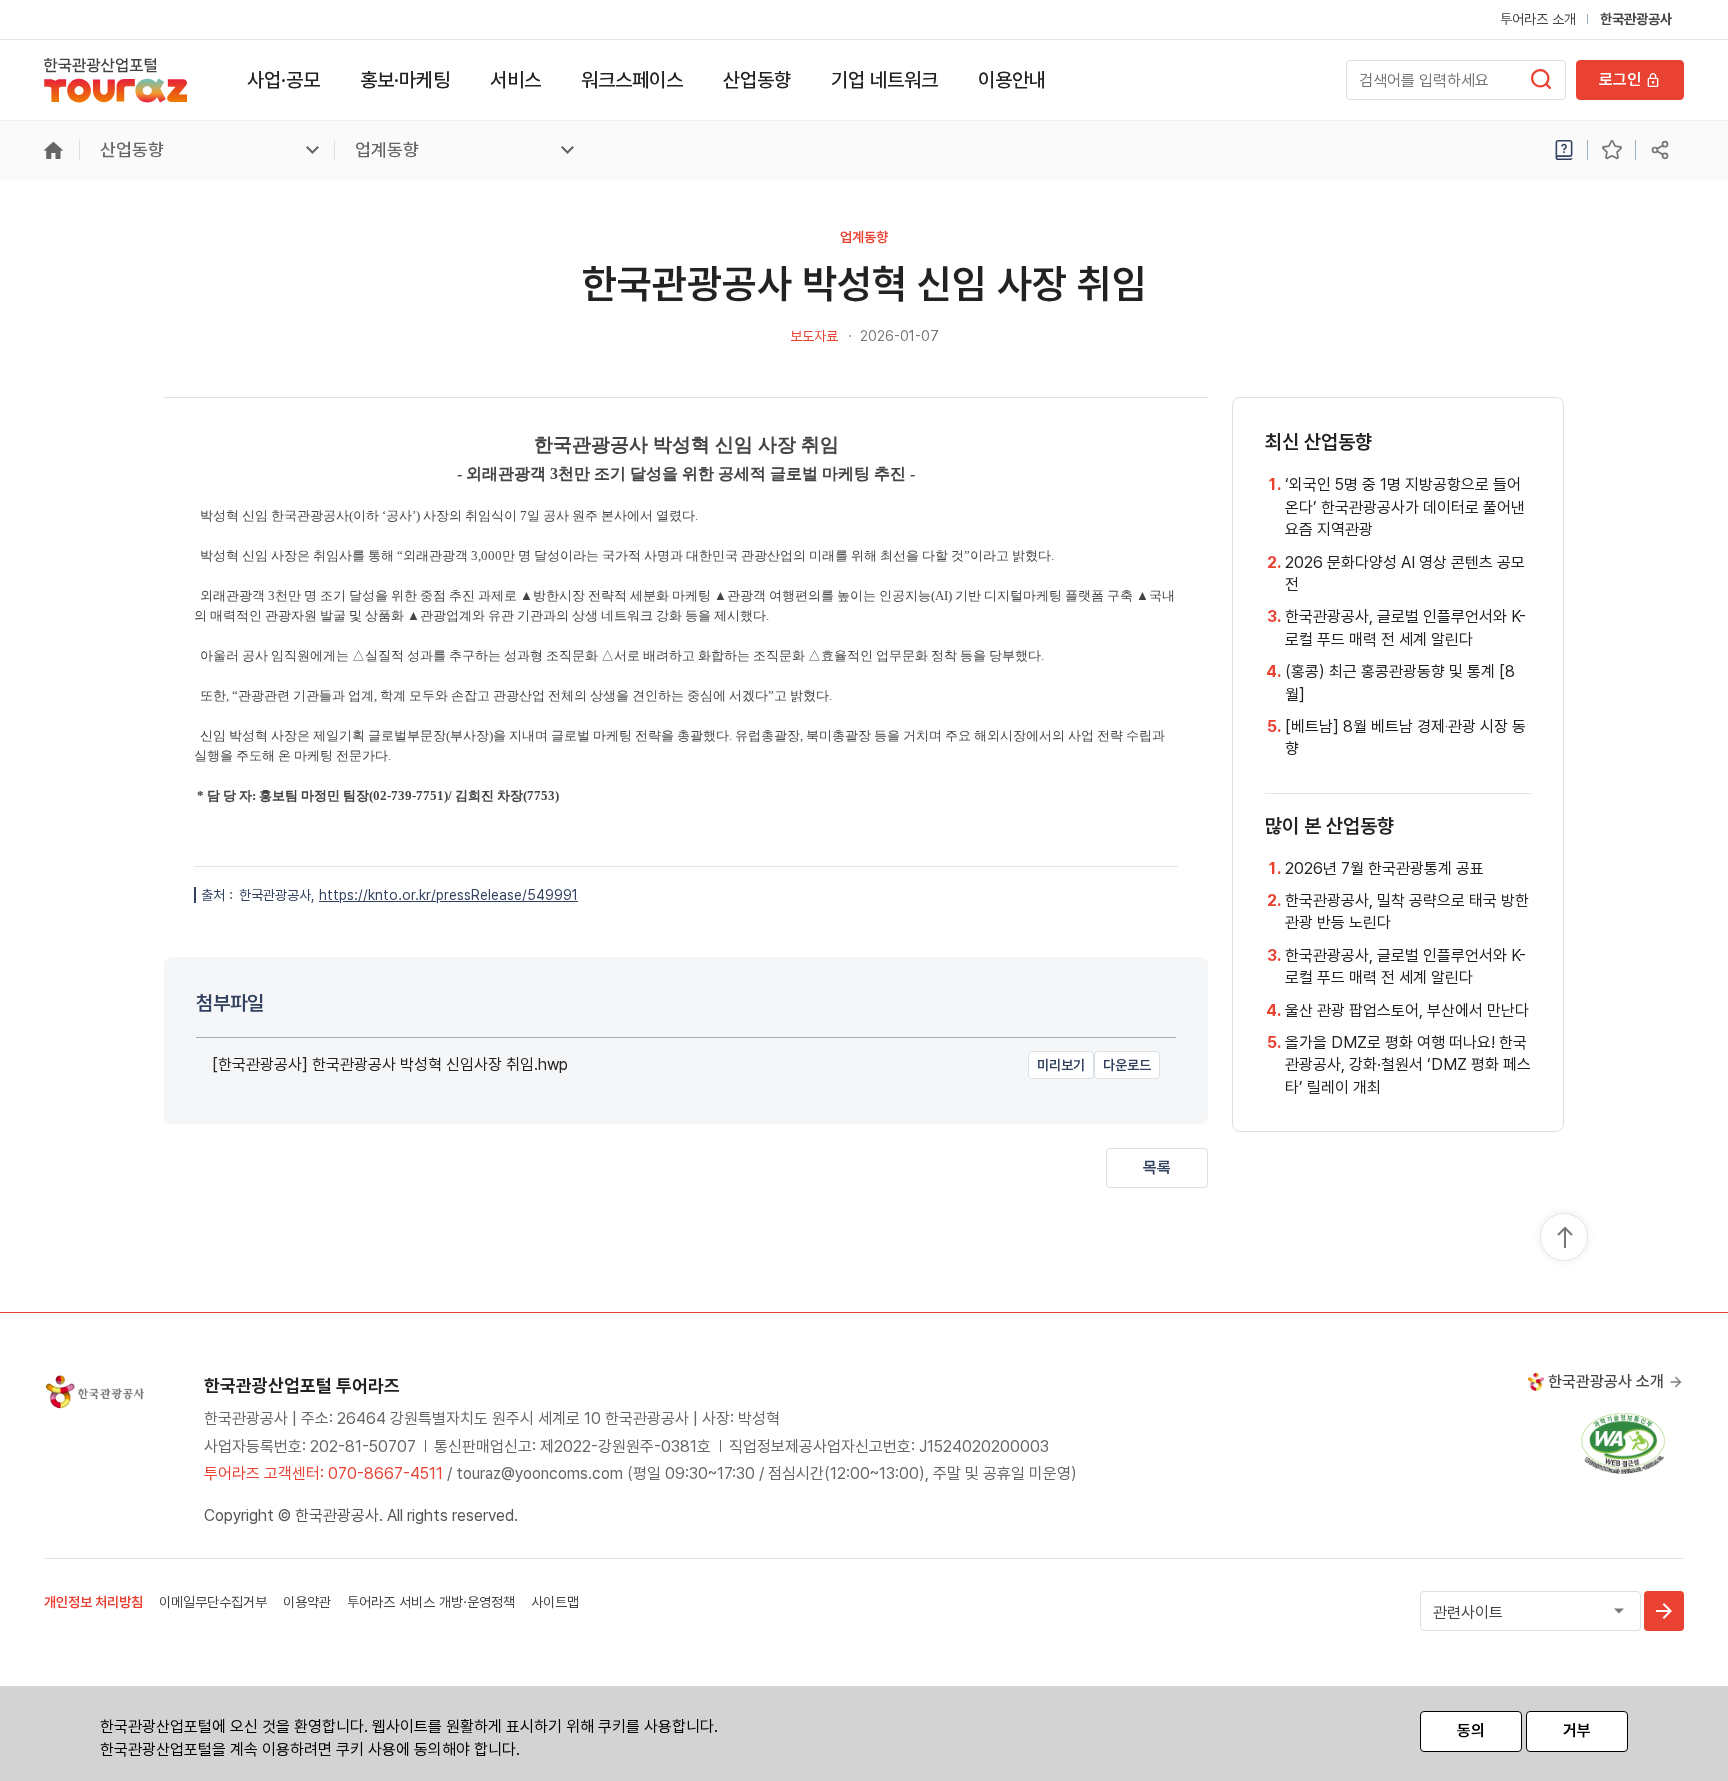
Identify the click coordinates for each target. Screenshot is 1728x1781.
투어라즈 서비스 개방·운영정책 (431, 1602)
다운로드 (1127, 1065)
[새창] (1623, 1442)
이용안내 (1012, 80)
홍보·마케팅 (405, 80)
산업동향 (757, 80)
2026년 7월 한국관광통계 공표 (1384, 868)
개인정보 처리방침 (93, 1602)
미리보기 (1061, 1065)
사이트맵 (555, 1602)
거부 (1577, 1730)
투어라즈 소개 (1538, 19)
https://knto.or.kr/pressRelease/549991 (448, 895)
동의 (1471, 1730)
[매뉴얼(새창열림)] (1564, 150)
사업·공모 (283, 80)
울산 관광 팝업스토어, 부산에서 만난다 (1407, 1010)
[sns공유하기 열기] (1660, 150)
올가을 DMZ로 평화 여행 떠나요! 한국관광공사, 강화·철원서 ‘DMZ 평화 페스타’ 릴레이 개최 (1408, 1065)
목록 (1157, 1167)
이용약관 (307, 1602)
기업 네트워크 (884, 80)
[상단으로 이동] (1565, 1238)
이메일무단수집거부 (213, 1602)
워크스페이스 (632, 80)
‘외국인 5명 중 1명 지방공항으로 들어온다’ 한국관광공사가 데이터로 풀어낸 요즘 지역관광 (1405, 507)
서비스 (515, 80)
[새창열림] (1541, 79)
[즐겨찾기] (1612, 150)
